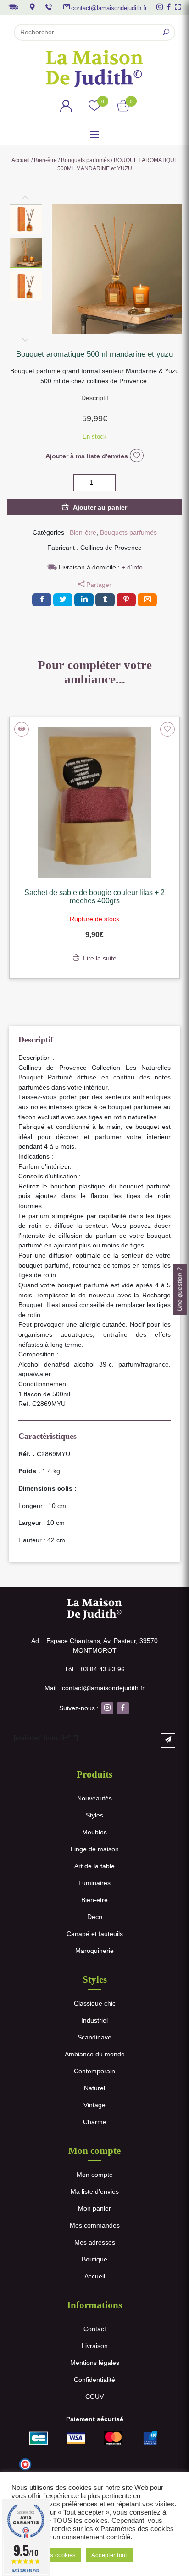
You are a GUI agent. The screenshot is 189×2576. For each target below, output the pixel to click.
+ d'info (132, 567)
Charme (95, 2122)
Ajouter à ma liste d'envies (88, 456)
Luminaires (94, 1883)
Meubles (94, 1832)
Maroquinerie (94, 1951)
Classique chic (95, 2003)
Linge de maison (95, 1849)
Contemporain (94, 2071)
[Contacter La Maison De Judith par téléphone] (49, 7)
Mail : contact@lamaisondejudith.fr (94, 1688)
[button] (26, 219)
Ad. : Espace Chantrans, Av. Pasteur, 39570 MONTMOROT (94, 1646)
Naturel (94, 2088)
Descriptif (95, 398)
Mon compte (95, 2175)
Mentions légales (95, 2363)
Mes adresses (95, 2242)
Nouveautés (94, 1798)
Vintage (94, 2105)
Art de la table (94, 1866)
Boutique (94, 2259)
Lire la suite (100, 958)
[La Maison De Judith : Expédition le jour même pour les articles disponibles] (13, 6)
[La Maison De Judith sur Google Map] (32, 7)
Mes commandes (95, 2225)
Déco (95, 1917)
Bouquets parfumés (85, 160)
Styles (94, 1815)
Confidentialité (94, 2380)
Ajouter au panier (100, 507)
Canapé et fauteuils (95, 1934)
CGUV (94, 2397)
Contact (95, 2329)
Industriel (94, 2020)
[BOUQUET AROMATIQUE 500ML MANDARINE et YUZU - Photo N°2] (168, 320)
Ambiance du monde (95, 2054)
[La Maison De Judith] (94, 69)
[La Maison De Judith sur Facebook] (169, 7)
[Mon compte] (66, 107)
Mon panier (94, 2208)
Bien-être (45, 160)
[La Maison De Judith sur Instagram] (160, 7)
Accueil (21, 160)
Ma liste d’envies (95, 2191)
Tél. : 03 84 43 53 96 (94, 1669)
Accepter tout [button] (109, 2555)
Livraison (95, 2346)
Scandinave (94, 2037)
